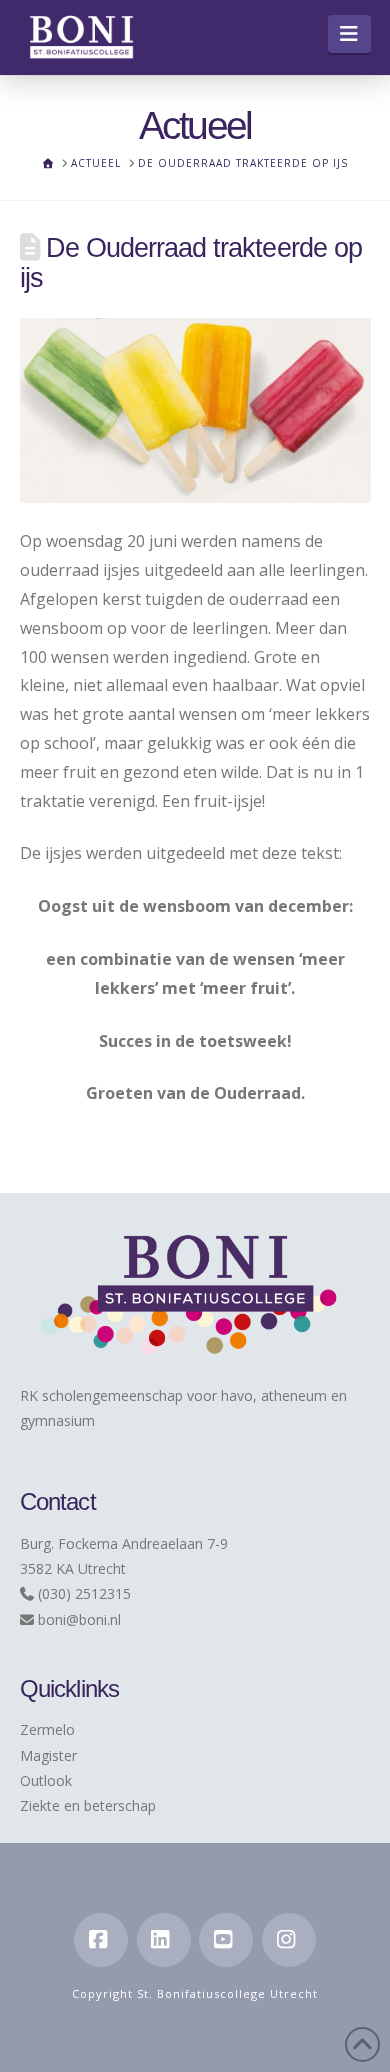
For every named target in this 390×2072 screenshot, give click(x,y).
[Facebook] (101, 1940)
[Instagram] (289, 1940)
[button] (349, 34)
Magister (48, 1755)
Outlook (46, 1780)
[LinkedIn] (164, 1940)
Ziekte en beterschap (88, 1805)
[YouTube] (226, 1940)
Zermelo (47, 1729)
